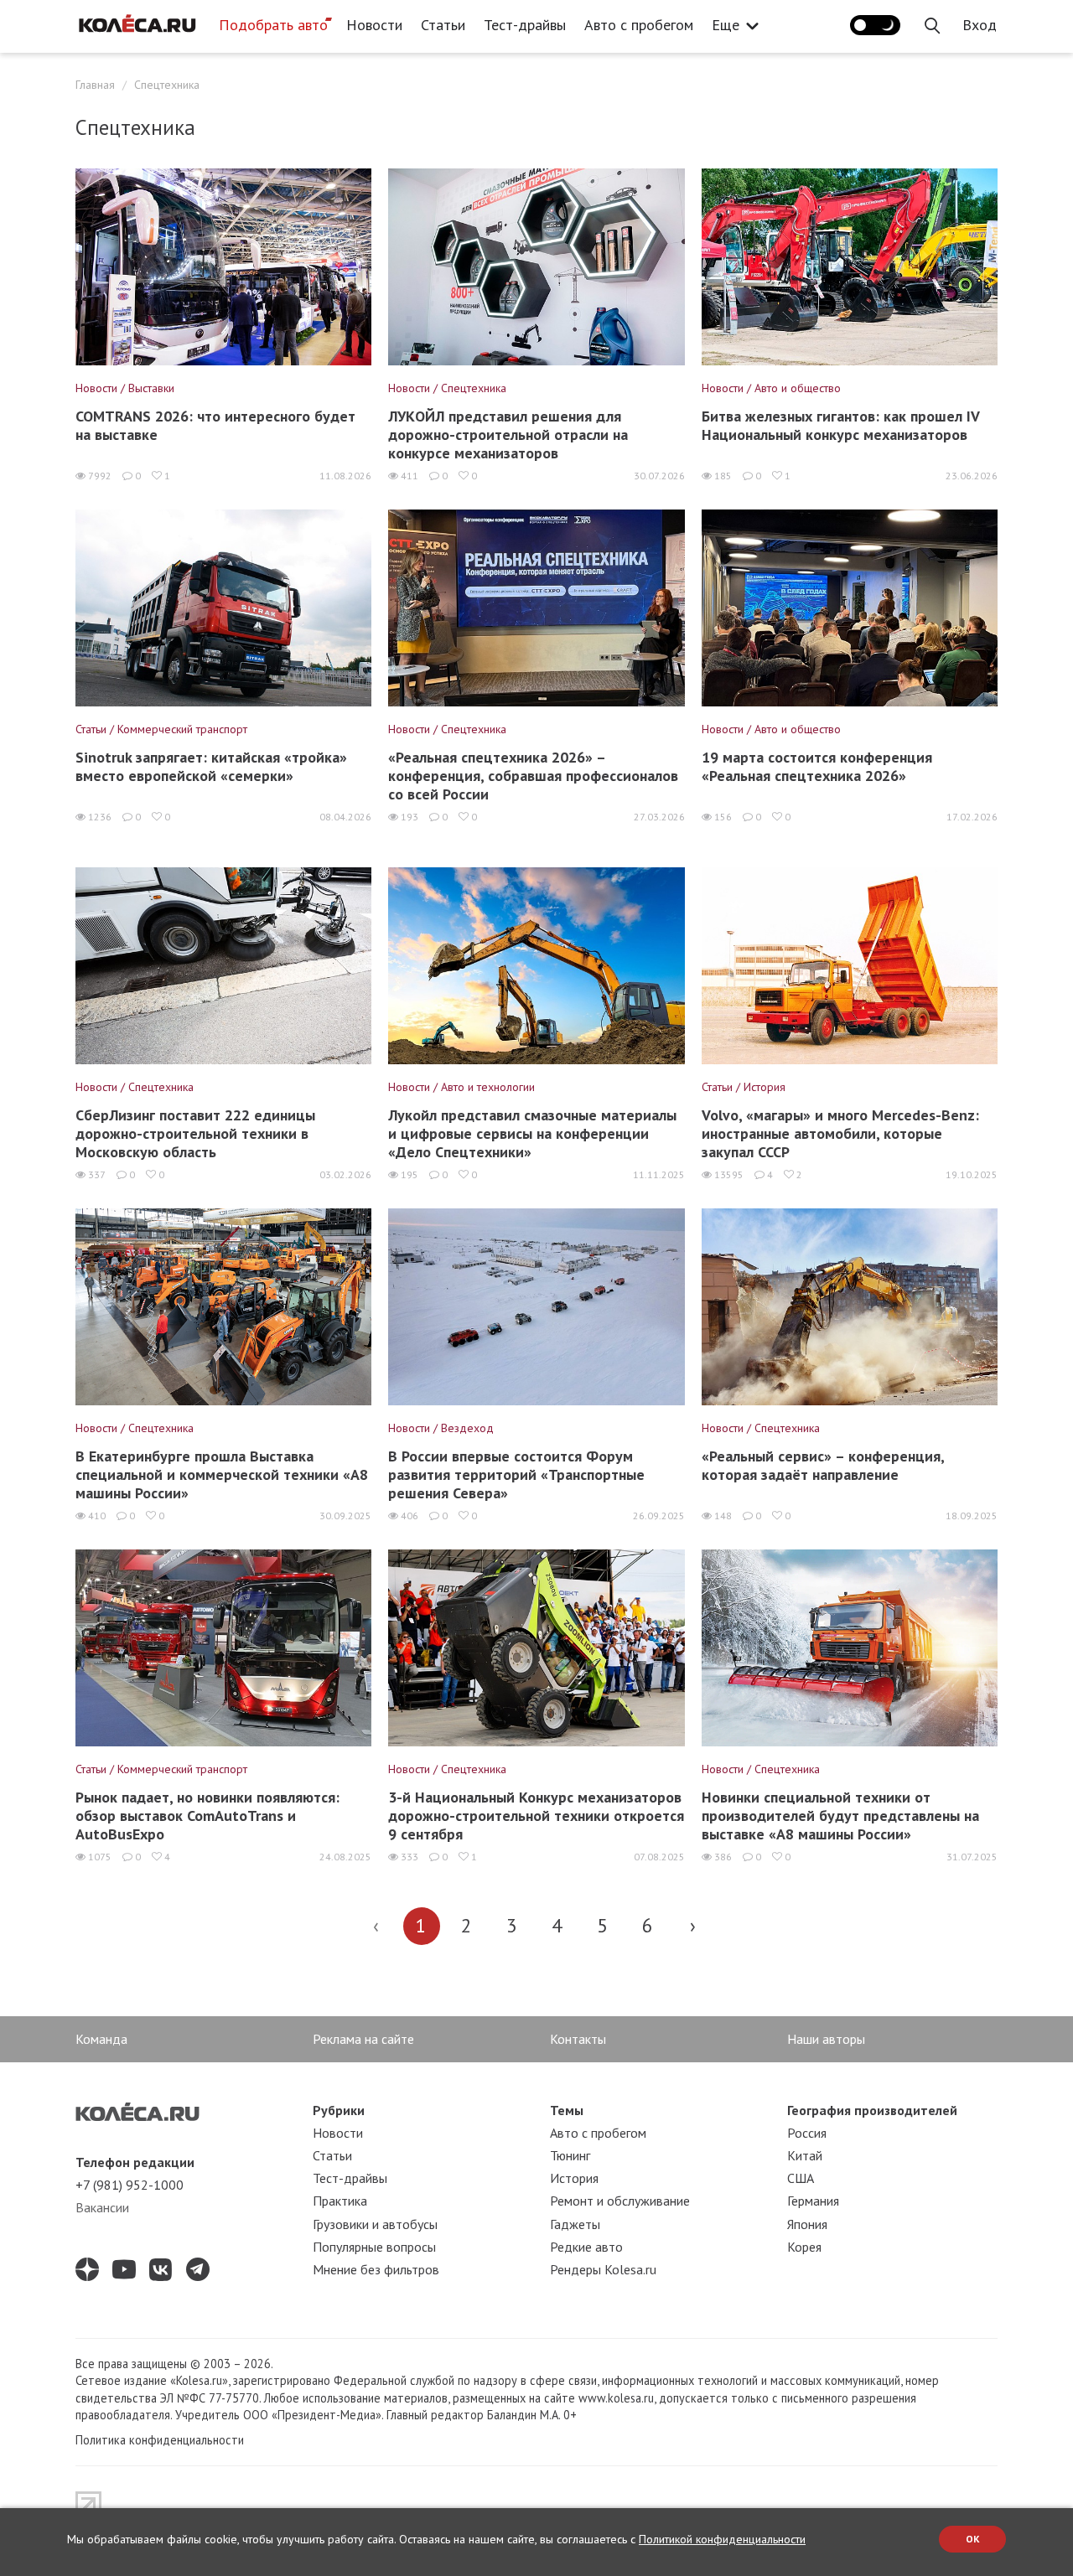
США (801, 2178)
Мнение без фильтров (376, 2269)
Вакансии (102, 2207)
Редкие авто (586, 2247)
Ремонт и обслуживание (620, 2201)
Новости (374, 25)
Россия (807, 2133)
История (574, 2178)
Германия (813, 2201)
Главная (95, 85)
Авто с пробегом (639, 25)
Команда (101, 2039)
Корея (804, 2247)
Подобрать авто (273, 25)
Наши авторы (826, 2039)
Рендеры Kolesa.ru (603, 2269)
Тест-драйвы (525, 25)
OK (973, 2539)
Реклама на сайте (363, 2039)
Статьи (443, 25)
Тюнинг (570, 2155)
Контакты (578, 2039)
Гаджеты (575, 2224)
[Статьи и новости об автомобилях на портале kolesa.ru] (137, 23)
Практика (340, 2201)
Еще (726, 25)
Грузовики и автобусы (375, 2224)
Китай (805, 2155)
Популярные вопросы (374, 2247)
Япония (807, 2224)
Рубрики (339, 2110)
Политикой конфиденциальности (722, 2539)
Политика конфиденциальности (160, 2440)
